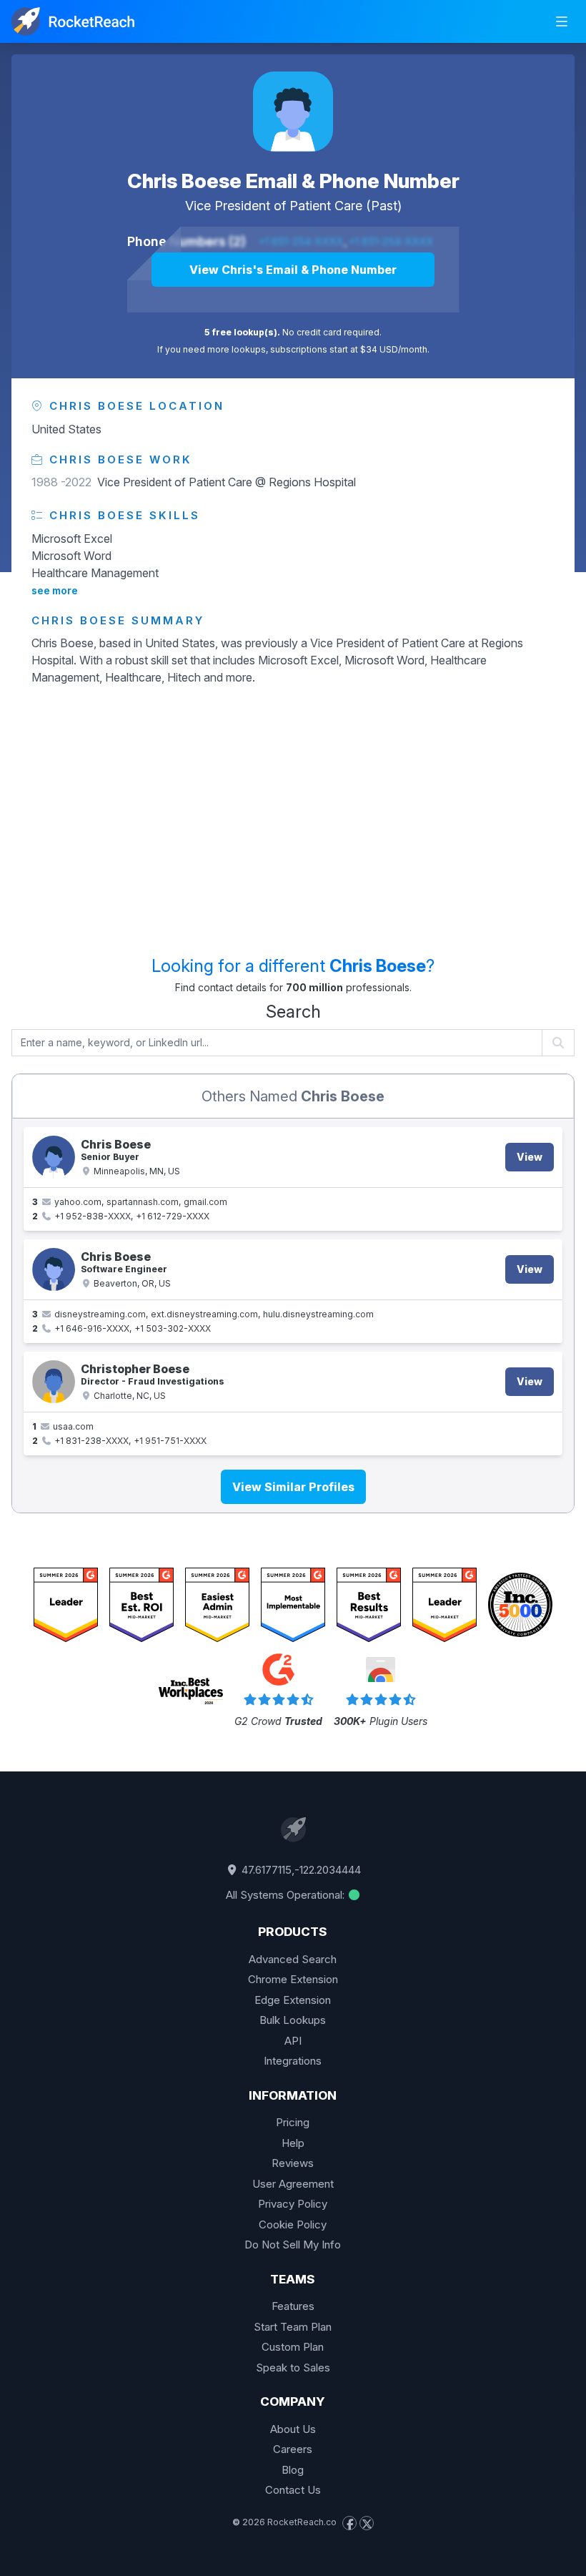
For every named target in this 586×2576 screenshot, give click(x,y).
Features (293, 2306)
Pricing (293, 2122)
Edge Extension (293, 2000)
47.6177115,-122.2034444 (300, 1870)
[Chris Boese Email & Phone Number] (293, 112)
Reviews (293, 2163)
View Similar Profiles (293, 1487)
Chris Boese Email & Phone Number (293, 181)
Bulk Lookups (293, 2020)
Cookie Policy (293, 2224)
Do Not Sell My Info (293, 2245)
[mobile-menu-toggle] (562, 21)
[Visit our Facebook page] (349, 2523)
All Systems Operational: (287, 1895)
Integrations (293, 2061)
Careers (293, 2449)
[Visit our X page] (367, 2523)
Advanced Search (293, 1959)
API (293, 2041)
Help (293, 2143)
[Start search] (558, 1043)
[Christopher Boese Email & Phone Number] (54, 1382)
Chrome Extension (293, 1979)
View (530, 1157)
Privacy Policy (293, 2204)
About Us (293, 2429)
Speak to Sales (293, 2368)
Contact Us (293, 2490)
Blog (293, 2470)
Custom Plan (293, 2347)
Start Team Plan (293, 2327)
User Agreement (293, 2184)
